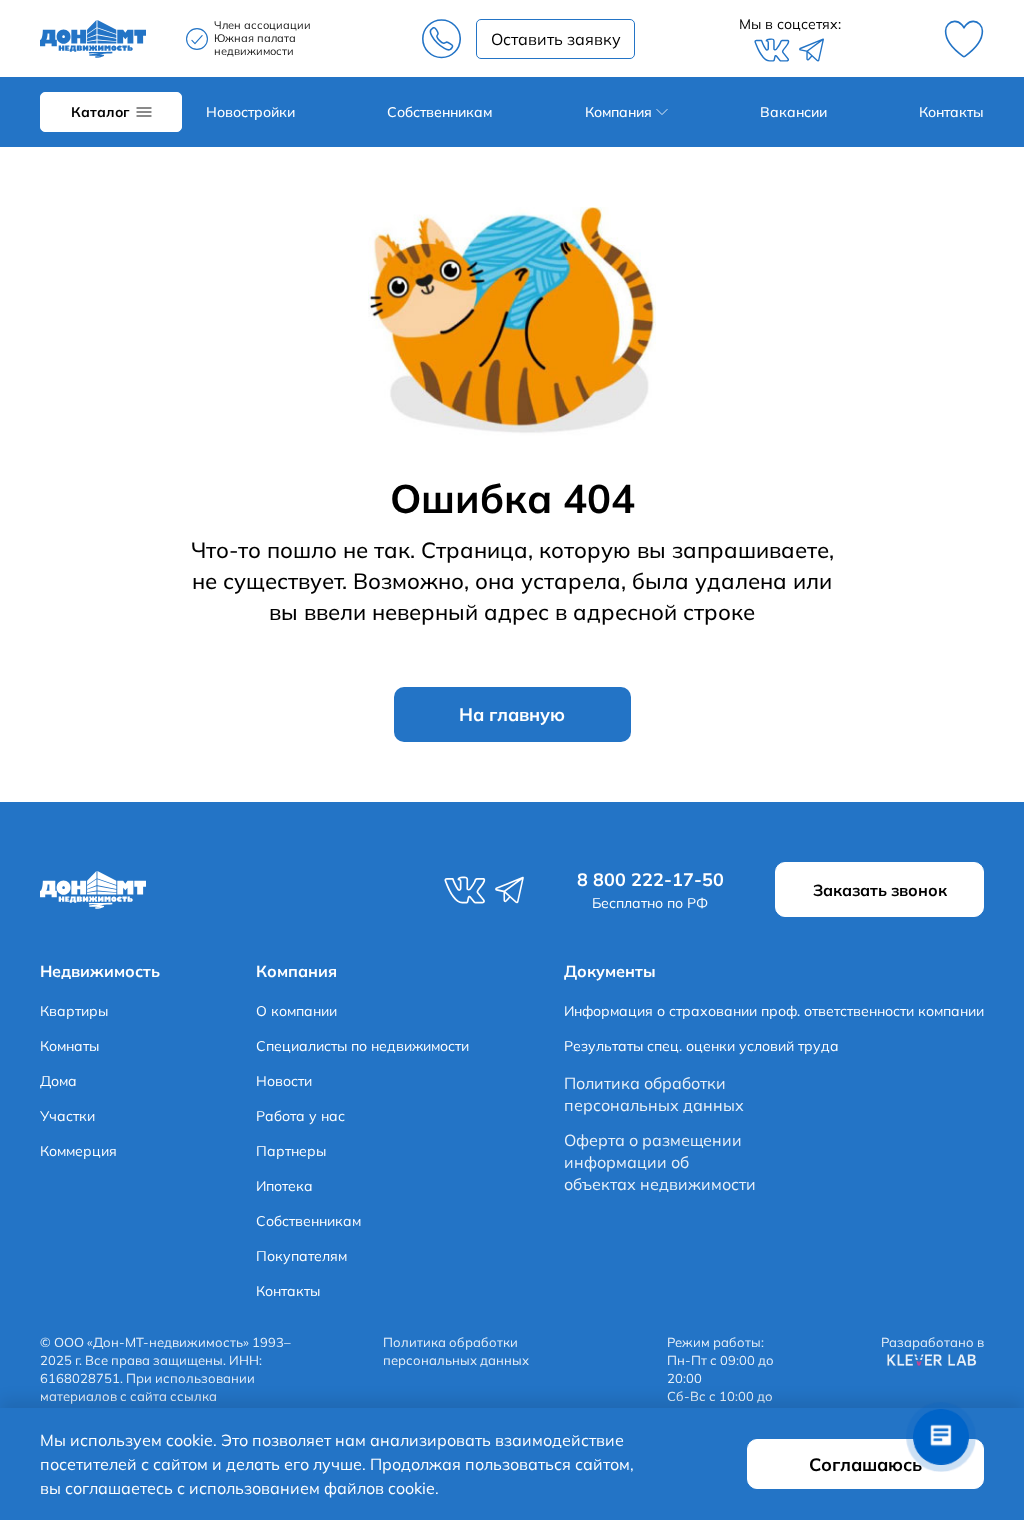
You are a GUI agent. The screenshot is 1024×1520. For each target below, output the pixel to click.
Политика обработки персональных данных (654, 1094)
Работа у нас (300, 1116)
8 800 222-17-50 (441, 39)
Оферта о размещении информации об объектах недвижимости (660, 1162)
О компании (296, 1011)
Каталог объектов (111, 112)
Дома (58, 1081)
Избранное (964, 39)
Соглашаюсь (865, 1464)
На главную (512, 714)
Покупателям (301, 1256)
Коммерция (78, 1151)
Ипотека (284, 1186)
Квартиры (74, 1011)
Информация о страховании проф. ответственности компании (774, 1011)
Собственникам (439, 112)
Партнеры (291, 1151)
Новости (284, 1081)
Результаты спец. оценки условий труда (701, 1046)
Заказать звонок (555, 39)
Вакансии (793, 112)
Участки (67, 1116)
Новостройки (250, 112)
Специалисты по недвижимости (362, 1046)
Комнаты (69, 1046)
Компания (618, 112)
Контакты (951, 112)
